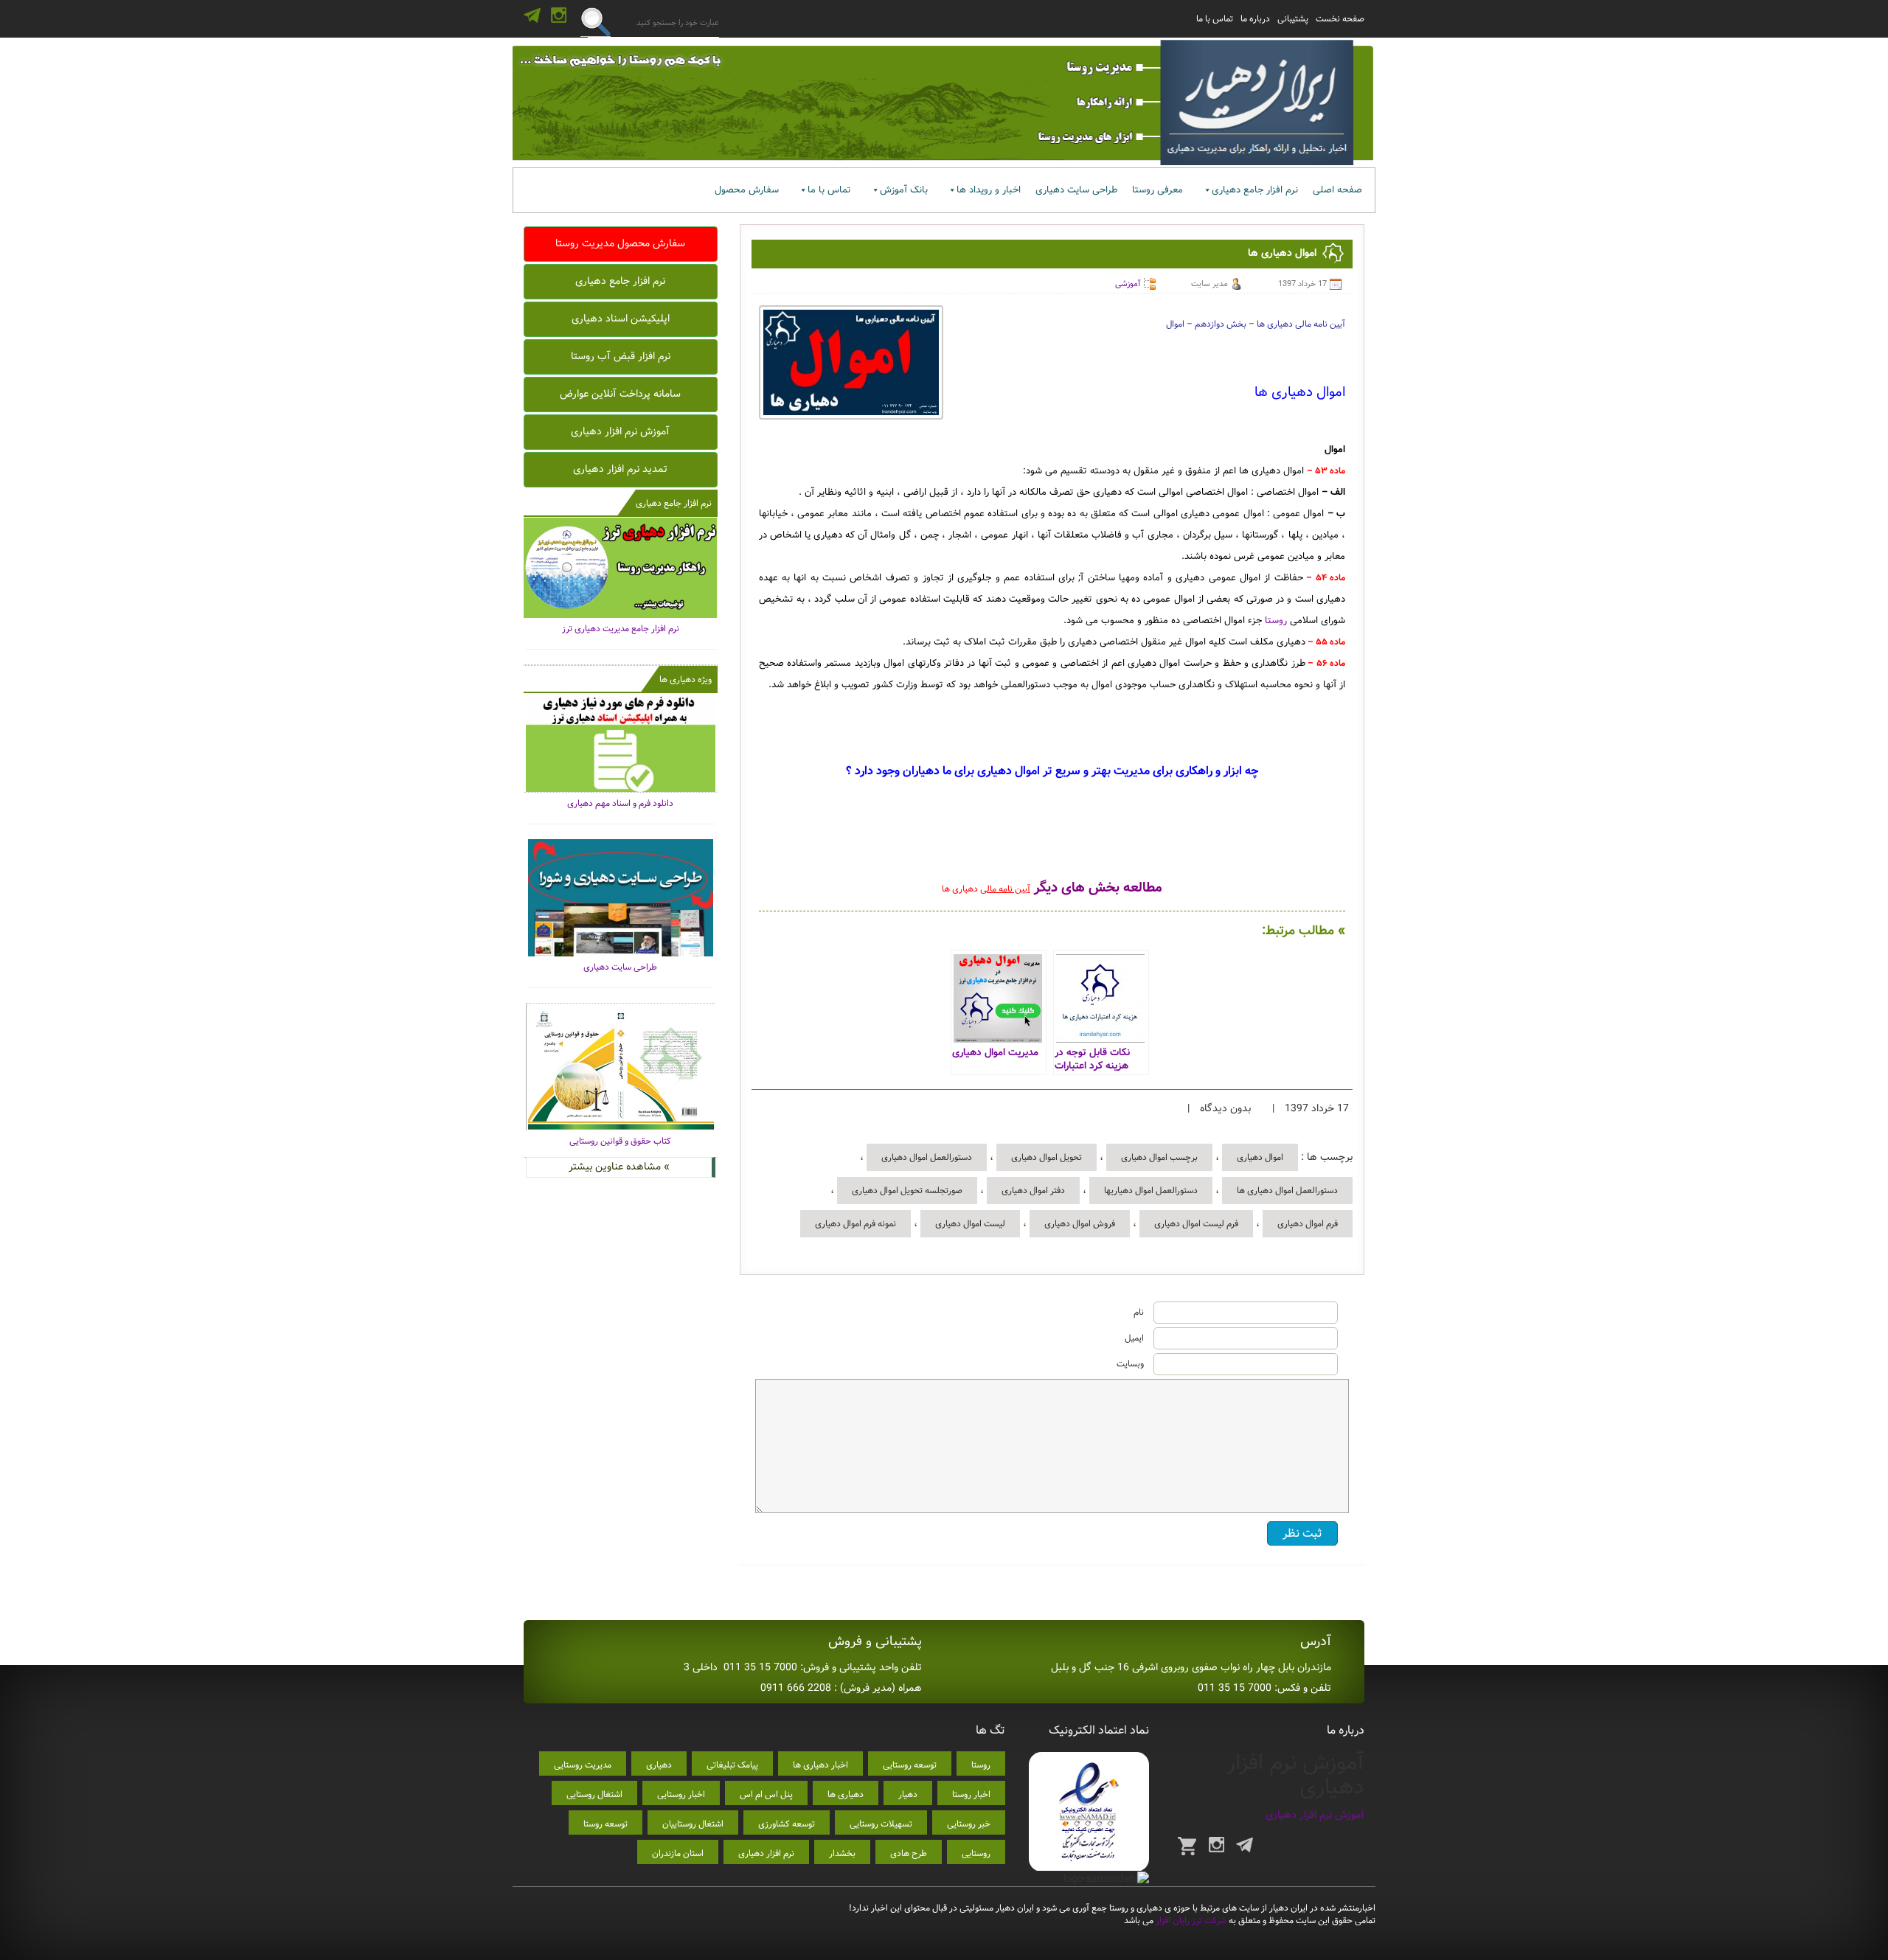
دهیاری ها (846, 1794)
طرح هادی (909, 1853)
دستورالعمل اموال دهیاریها (1151, 1191)
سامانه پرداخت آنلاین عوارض (620, 394)
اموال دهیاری (1260, 1157)
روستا (1276, 621)
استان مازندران (678, 1853)
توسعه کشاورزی (787, 1824)
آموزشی (1128, 284)
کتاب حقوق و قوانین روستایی (620, 1141)
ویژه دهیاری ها (686, 680)
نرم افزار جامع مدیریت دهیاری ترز (621, 629)
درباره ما (1255, 19)
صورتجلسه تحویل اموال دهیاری (907, 1191)
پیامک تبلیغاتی (732, 1765)
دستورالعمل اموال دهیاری (927, 1157)
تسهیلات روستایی (881, 1824)
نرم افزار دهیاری (766, 1853)
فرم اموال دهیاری (1308, 1224)
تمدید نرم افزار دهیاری (620, 469)
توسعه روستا (605, 1824)
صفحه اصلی (1337, 190)
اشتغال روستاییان (693, 1824)
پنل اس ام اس (766, 1794)
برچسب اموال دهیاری (1159, 1157)
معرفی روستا (1158, 190)
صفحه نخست (1340, 19)
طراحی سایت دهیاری (1076, 190)
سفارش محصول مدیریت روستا (620, 243)
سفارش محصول (747, 190)
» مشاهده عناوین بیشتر (619, 1167)
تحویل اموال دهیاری (1047, 1157)
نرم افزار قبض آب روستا (621, 356)
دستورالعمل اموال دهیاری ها (1287, 1191)
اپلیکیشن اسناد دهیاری (621, 319)
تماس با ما (1215, 19)
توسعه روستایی (910, 1765)
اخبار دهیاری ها (820, 1765)
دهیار (908, 1794)
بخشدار (842, 1853)
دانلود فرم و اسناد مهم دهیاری (620, 803)
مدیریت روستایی (583, 1765)
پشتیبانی (1293, 19)
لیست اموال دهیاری (970, 1224)
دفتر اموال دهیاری (1033, 1191)
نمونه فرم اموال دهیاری (855, 1224)
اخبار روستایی (681, 1794)
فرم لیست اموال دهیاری (1196, 1224)
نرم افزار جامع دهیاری (1255, 190)
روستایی (976, 1853)
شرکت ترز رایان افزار (1190, 1921)
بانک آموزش (904, 190)
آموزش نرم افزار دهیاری (620, 431)
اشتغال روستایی (594, 1794)
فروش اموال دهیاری (1080, 1224)
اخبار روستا (971, 1794)
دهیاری (659, 1765)
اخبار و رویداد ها (989, 190)
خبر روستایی (969, 1824)
